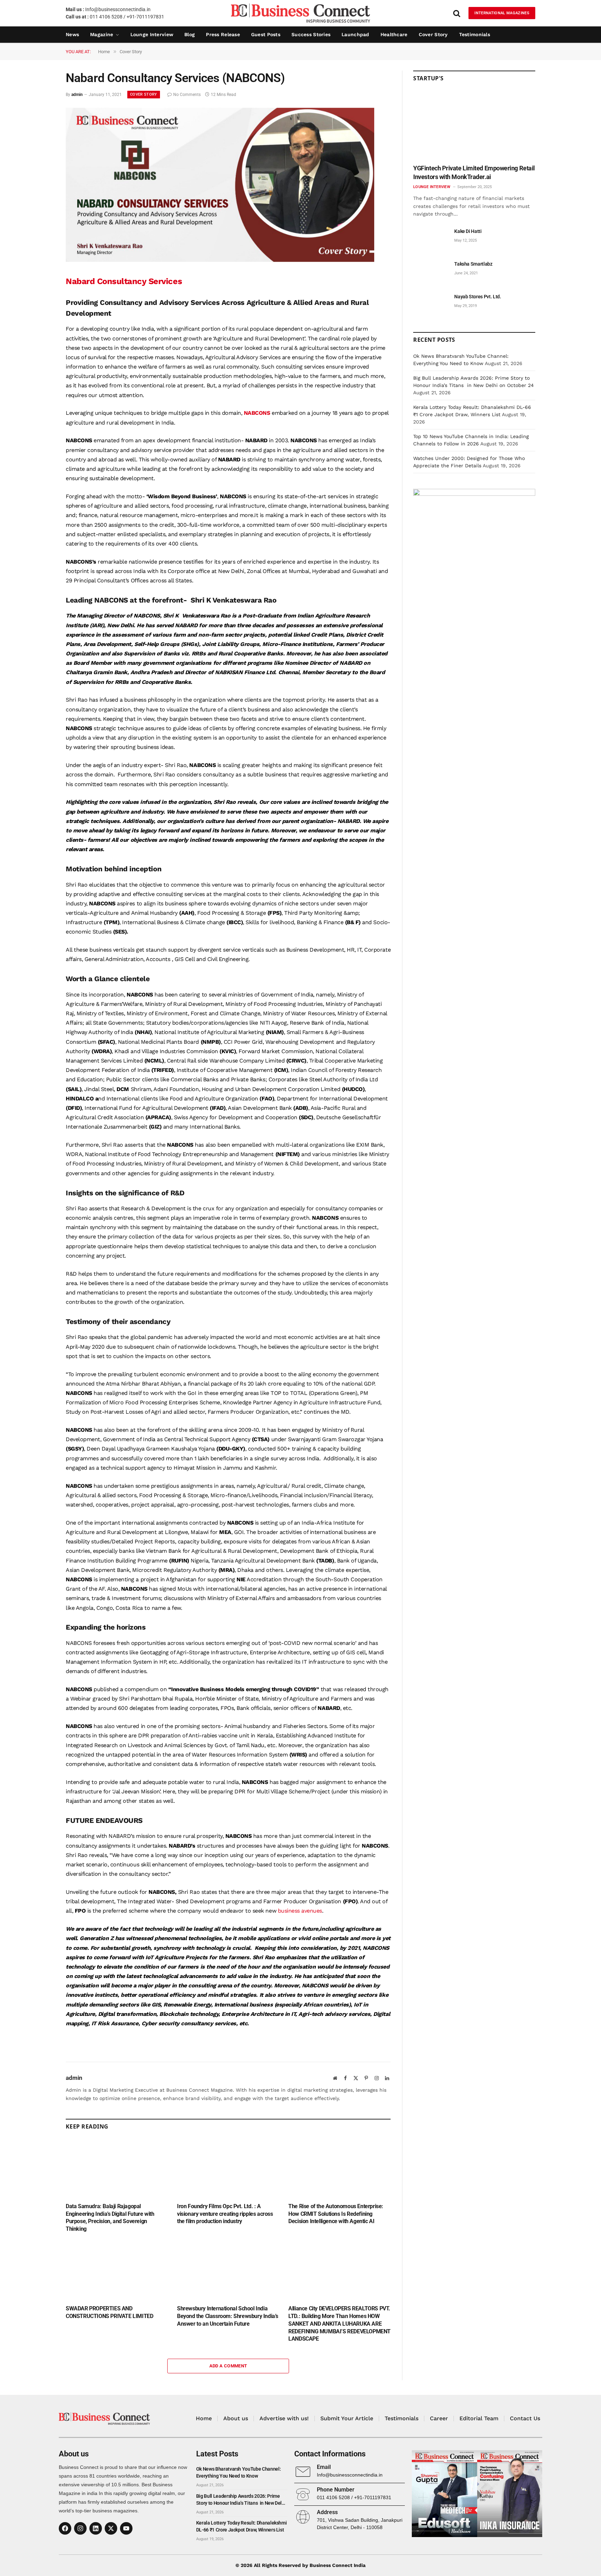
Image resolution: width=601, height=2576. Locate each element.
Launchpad (355, 34)
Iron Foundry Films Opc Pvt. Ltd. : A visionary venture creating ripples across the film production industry (225, 2214)
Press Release (223, 34)
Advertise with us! (284, 2418)
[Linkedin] (96, 2528)
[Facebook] (65, 2528)
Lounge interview (152, 34)
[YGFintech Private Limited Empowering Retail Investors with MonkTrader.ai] (474, 125)
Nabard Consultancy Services (125, 281)
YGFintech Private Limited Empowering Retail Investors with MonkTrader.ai (474, 172)
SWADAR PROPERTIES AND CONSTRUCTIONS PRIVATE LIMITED (109, 2312)
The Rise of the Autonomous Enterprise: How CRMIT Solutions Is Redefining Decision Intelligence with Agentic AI (336, 2214)
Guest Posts (266, 34)
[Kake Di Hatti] (431, 239)
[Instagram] (80, 2528)
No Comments (187, 95)
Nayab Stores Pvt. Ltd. (478, 297)
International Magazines (502, 13)
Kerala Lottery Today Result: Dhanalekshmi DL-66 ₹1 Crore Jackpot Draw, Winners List (242, 2526)
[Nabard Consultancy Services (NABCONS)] (220, 260)
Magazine (102, 34)
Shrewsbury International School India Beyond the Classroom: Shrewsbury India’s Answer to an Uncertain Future (228, 2316)
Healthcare (394, 34)
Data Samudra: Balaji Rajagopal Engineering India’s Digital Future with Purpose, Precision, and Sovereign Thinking (110, 2218)
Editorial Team (479, 2418)
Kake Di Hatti (468, 231)
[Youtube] (126, 2528)
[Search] (457, 13)
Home (204, 2418)
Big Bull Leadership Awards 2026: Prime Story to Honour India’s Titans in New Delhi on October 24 (241, 2500)
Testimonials (475, 34)
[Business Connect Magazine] (300, 13)
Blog (190, 34)
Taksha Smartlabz (473, 264)
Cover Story (433, 34)
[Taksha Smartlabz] (431, 272)
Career (439, 2418)
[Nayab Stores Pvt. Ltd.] (431, 304)
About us (236, 2418)
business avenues (300, 1911)
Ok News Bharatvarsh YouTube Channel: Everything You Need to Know (238, 2472)
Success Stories (311, 34)
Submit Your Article (347, 2418)
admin (77, 95)
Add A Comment (228, 2366)
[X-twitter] (111, 2528)
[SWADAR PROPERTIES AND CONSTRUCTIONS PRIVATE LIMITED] (117, 2271)
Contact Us (525, 2418)
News (72, 34)
